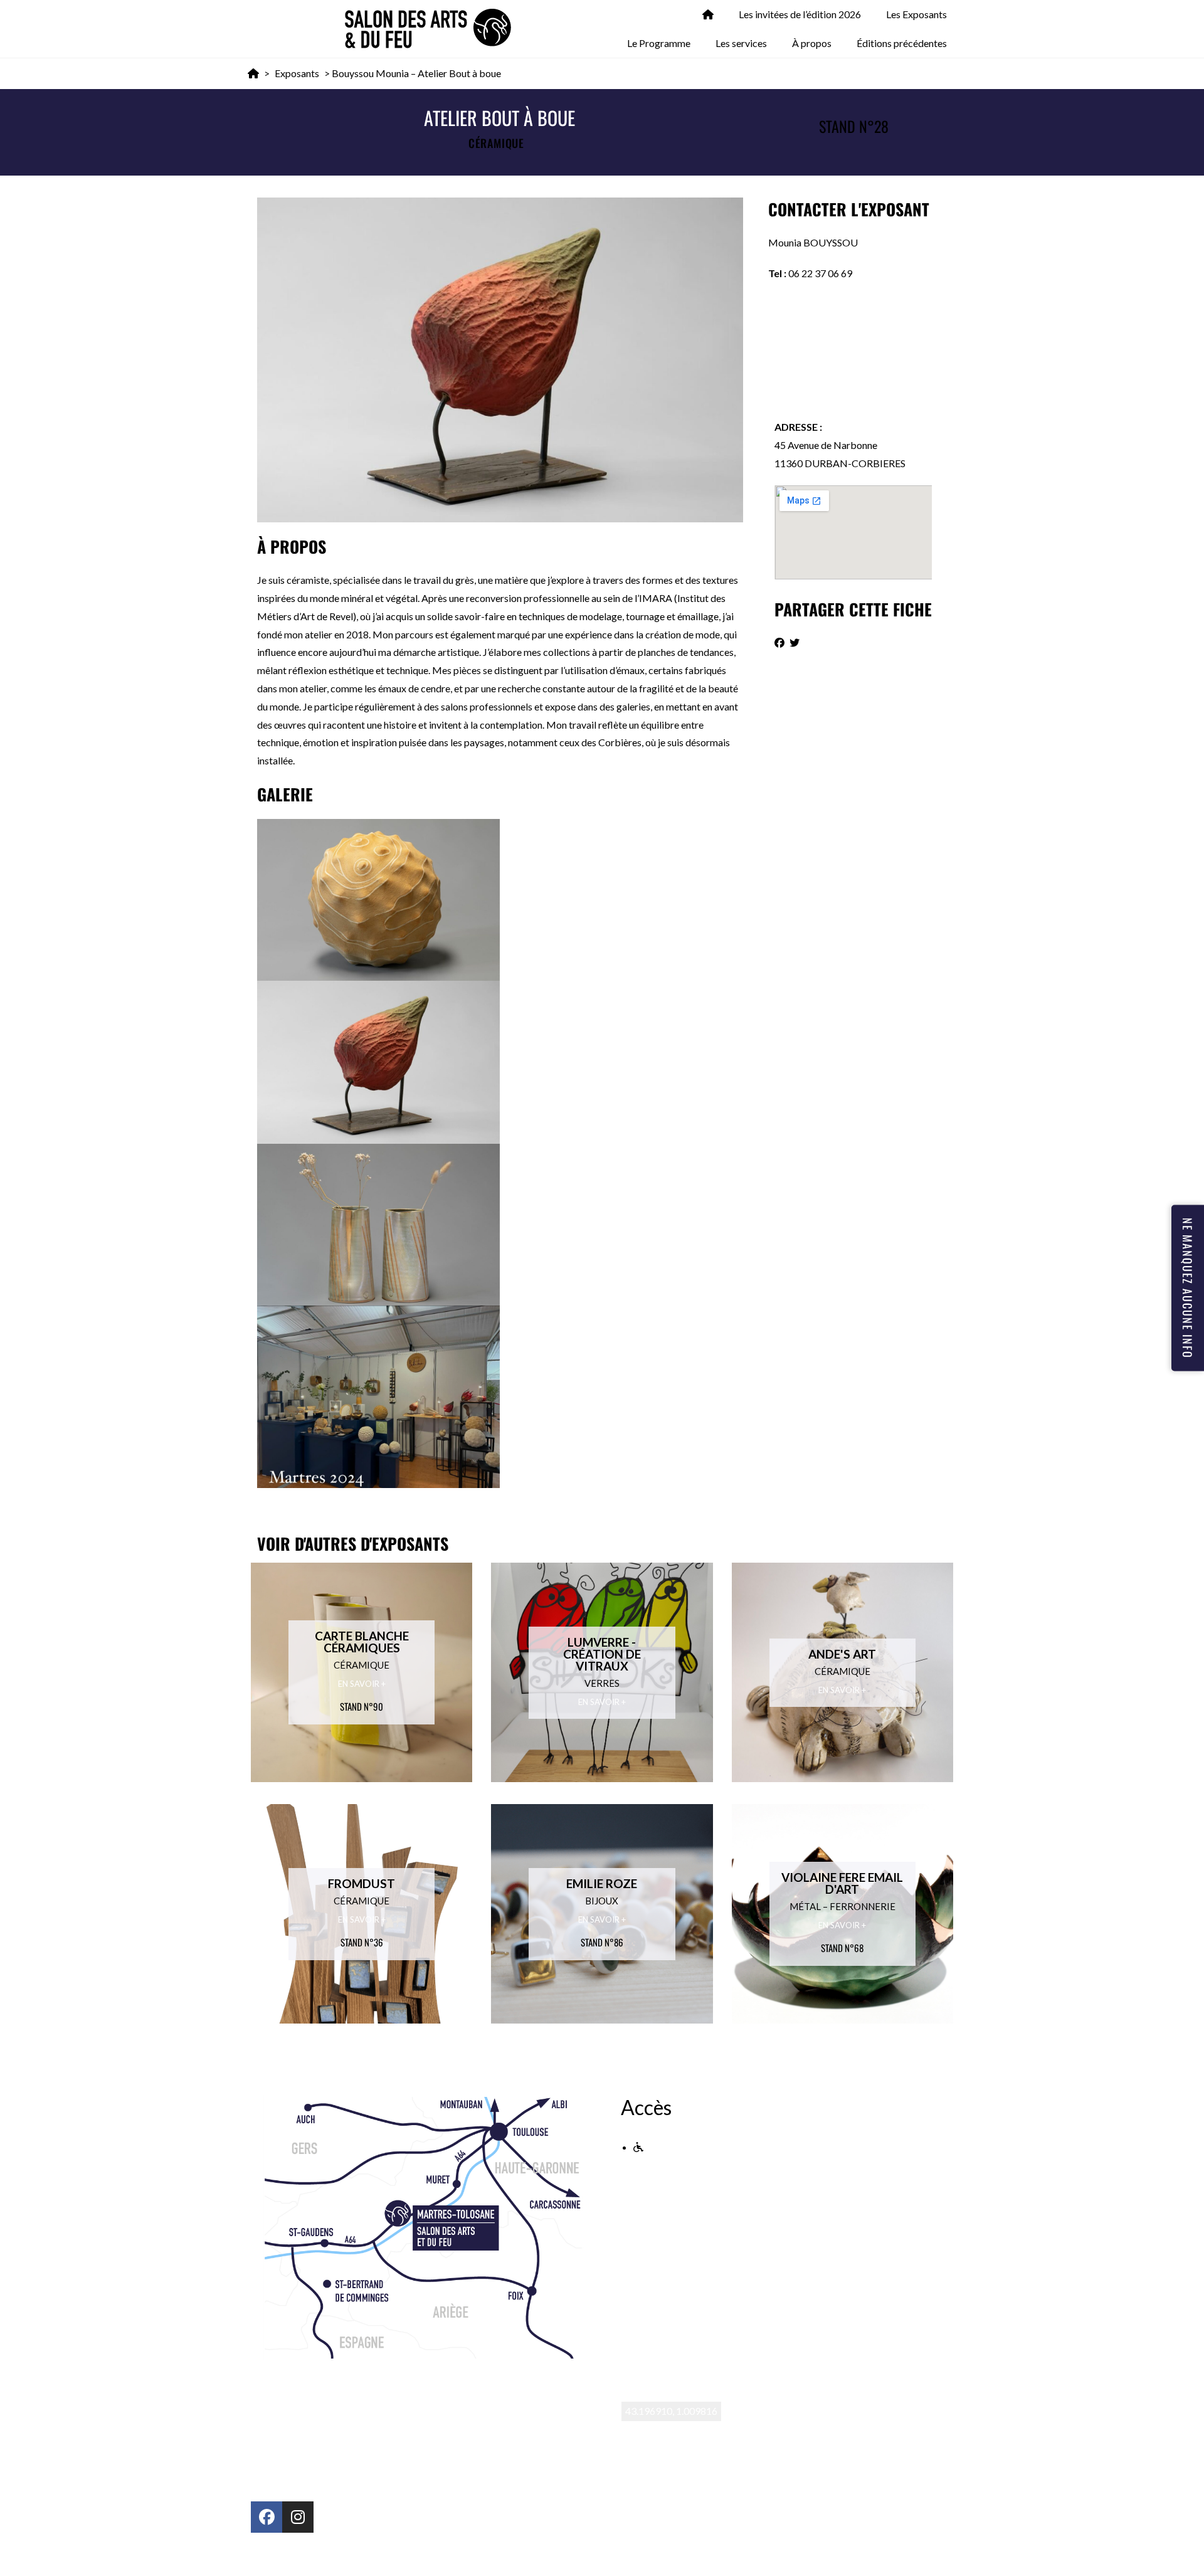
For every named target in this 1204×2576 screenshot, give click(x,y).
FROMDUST (362, 1883)
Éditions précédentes (902, 43)
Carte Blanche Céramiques (362, 1642)
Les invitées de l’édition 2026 (800, 14)
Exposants (297, 73)
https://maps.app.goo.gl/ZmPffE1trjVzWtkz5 (719, 2430)
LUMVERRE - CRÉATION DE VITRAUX (602, 1654)
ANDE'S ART (842, 1654)
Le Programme (659, 43)
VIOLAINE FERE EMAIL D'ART (842, 1883)
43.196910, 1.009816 (671, 2411)
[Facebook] (267, 2517)
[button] (779, 643)
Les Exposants (916, 14)
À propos (812, 43)
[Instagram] (298, 2517)
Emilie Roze (602, 1883)
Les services (741, 43)
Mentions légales (456, 2554)
